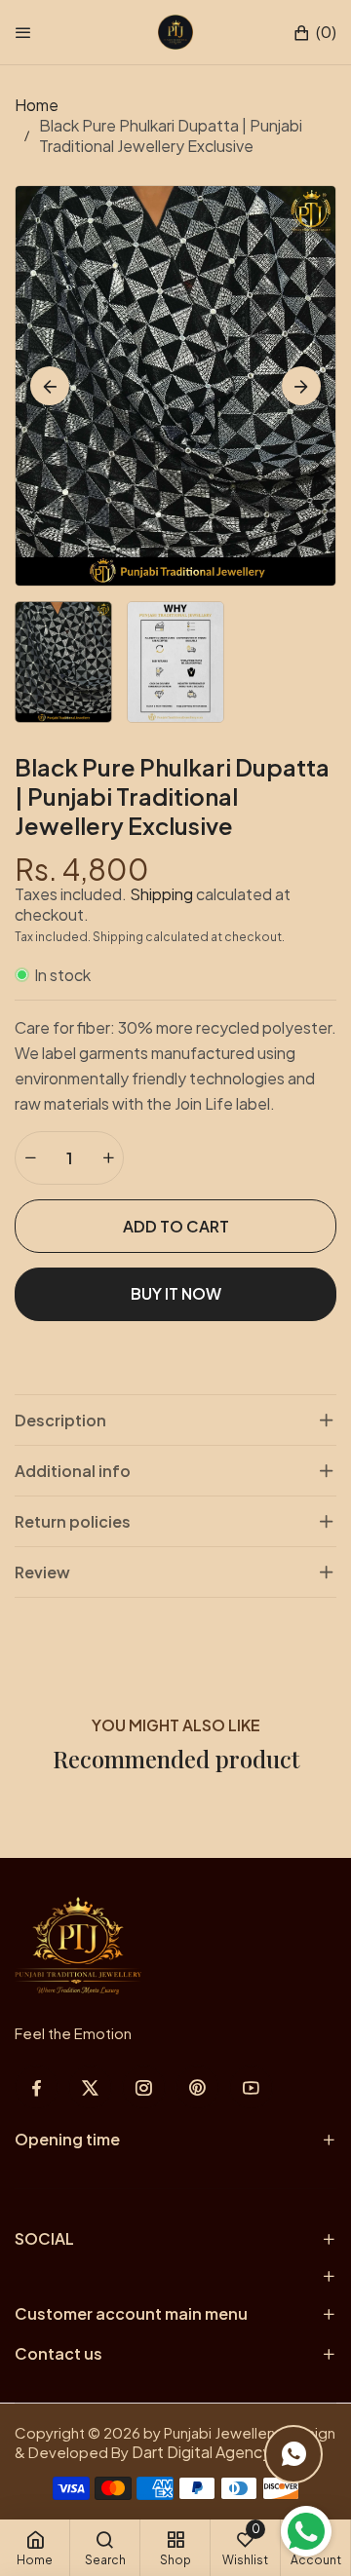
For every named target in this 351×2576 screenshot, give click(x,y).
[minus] (30, 1158)
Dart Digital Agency (201, 2452)
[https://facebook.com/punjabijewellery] (37, 2087)
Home (37, 105)
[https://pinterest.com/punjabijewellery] (197, 2087)
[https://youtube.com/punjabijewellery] (251, 2087)
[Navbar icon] (23, 32)
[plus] (108, 1158)
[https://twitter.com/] (90, 2087)
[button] (314, 33)
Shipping (161, 894)
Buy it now (176, 1293)
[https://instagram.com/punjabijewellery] (144, 2087)
